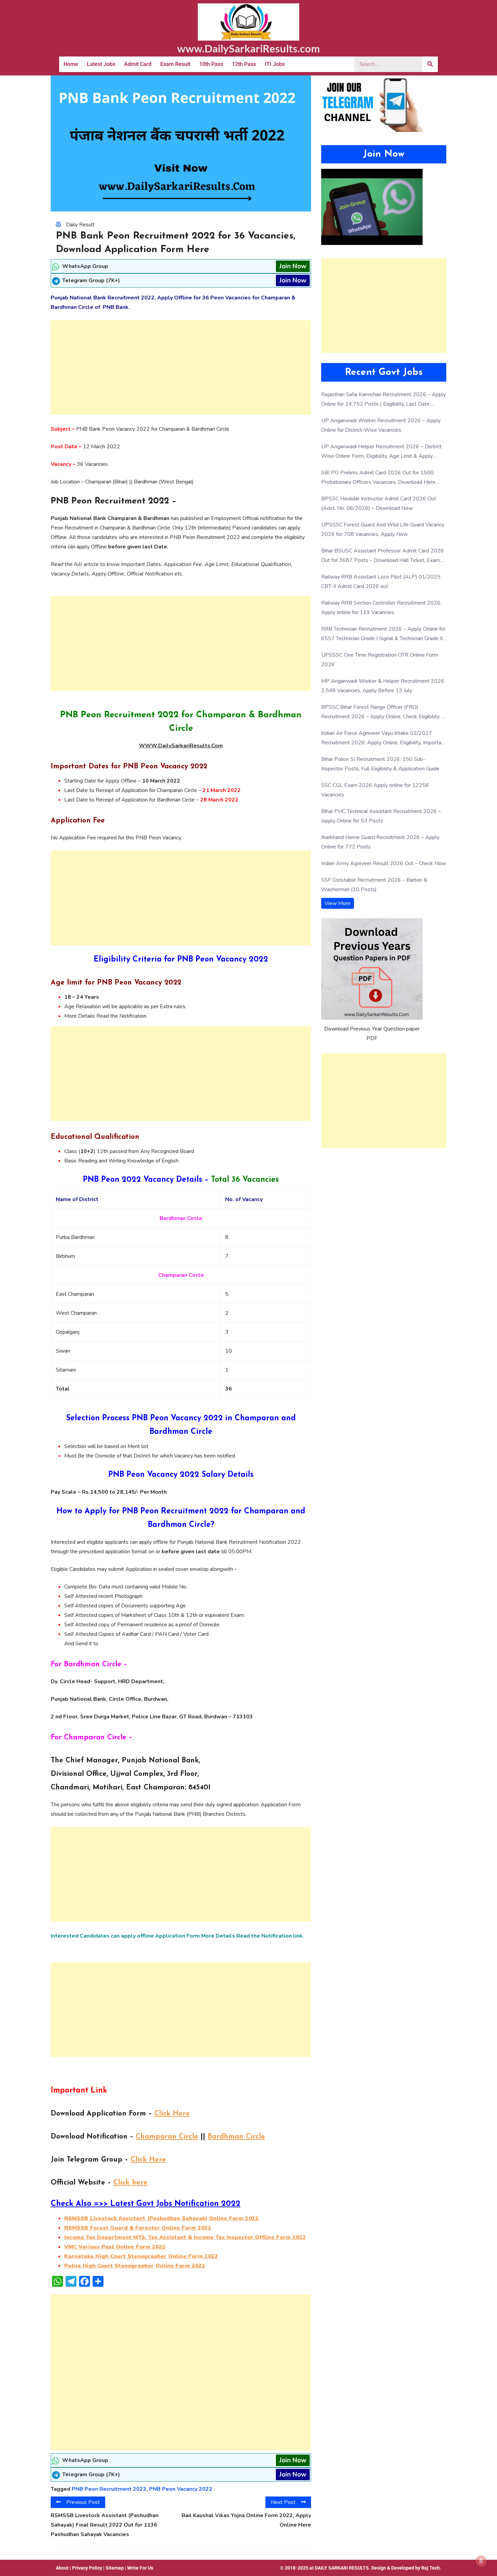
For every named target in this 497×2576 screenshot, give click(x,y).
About (62, 2568)
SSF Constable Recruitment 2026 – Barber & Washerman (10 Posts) (374, 885)
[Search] (430, 64)
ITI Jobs (275, 64)
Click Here (172, 2114)
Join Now (293, 266)
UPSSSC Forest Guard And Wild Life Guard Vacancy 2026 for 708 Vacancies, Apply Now (383, 529)
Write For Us (140, 2568)
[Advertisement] (181, 367)
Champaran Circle (167, 2137)
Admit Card (138, 64)
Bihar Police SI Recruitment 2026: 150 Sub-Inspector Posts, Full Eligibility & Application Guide (380, 764)
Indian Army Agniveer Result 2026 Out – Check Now (384, 863)
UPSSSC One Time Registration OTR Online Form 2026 (380, 660)
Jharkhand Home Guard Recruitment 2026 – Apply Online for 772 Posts (380, 842)
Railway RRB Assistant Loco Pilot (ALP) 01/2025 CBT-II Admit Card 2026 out (381, 582)
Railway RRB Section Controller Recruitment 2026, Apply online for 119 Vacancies (381, 608)
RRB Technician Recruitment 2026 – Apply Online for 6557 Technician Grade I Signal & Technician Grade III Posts (383, 634)
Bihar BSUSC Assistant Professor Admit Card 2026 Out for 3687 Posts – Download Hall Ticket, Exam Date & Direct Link (383, 556)
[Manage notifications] (481, 2561)
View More (338, 903)
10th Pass (211, 64)
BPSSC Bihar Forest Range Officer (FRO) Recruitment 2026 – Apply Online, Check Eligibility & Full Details (383, 712)
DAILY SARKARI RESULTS (342, 2568)
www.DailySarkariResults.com (249, 48)
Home (71, 64)
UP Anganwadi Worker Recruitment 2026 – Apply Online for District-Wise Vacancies (381, 425)
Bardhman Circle (236, 2137)
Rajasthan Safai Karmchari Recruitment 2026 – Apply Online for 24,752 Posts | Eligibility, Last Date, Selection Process (384, 400)
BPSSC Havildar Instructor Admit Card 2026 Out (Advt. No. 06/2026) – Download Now (379, 503)
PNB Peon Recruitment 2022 (109, 2489)
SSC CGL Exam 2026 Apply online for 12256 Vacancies (375, 790)
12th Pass (244, 64)
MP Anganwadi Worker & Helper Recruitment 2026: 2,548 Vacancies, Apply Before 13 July (383, 686)
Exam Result (175, 64)
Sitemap (115, 2568)
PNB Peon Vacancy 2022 (181, 2489)
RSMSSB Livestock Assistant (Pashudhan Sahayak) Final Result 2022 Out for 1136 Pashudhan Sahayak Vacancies (105, 2525)
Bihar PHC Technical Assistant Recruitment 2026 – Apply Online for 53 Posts (381, 816)
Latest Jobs (101, 64)
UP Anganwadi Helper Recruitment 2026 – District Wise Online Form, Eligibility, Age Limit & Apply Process (381, 452)
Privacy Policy (87, 2568)
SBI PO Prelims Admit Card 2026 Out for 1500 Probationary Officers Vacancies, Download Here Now (378, 478)
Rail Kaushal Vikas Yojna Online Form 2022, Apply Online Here (246, 2520)
